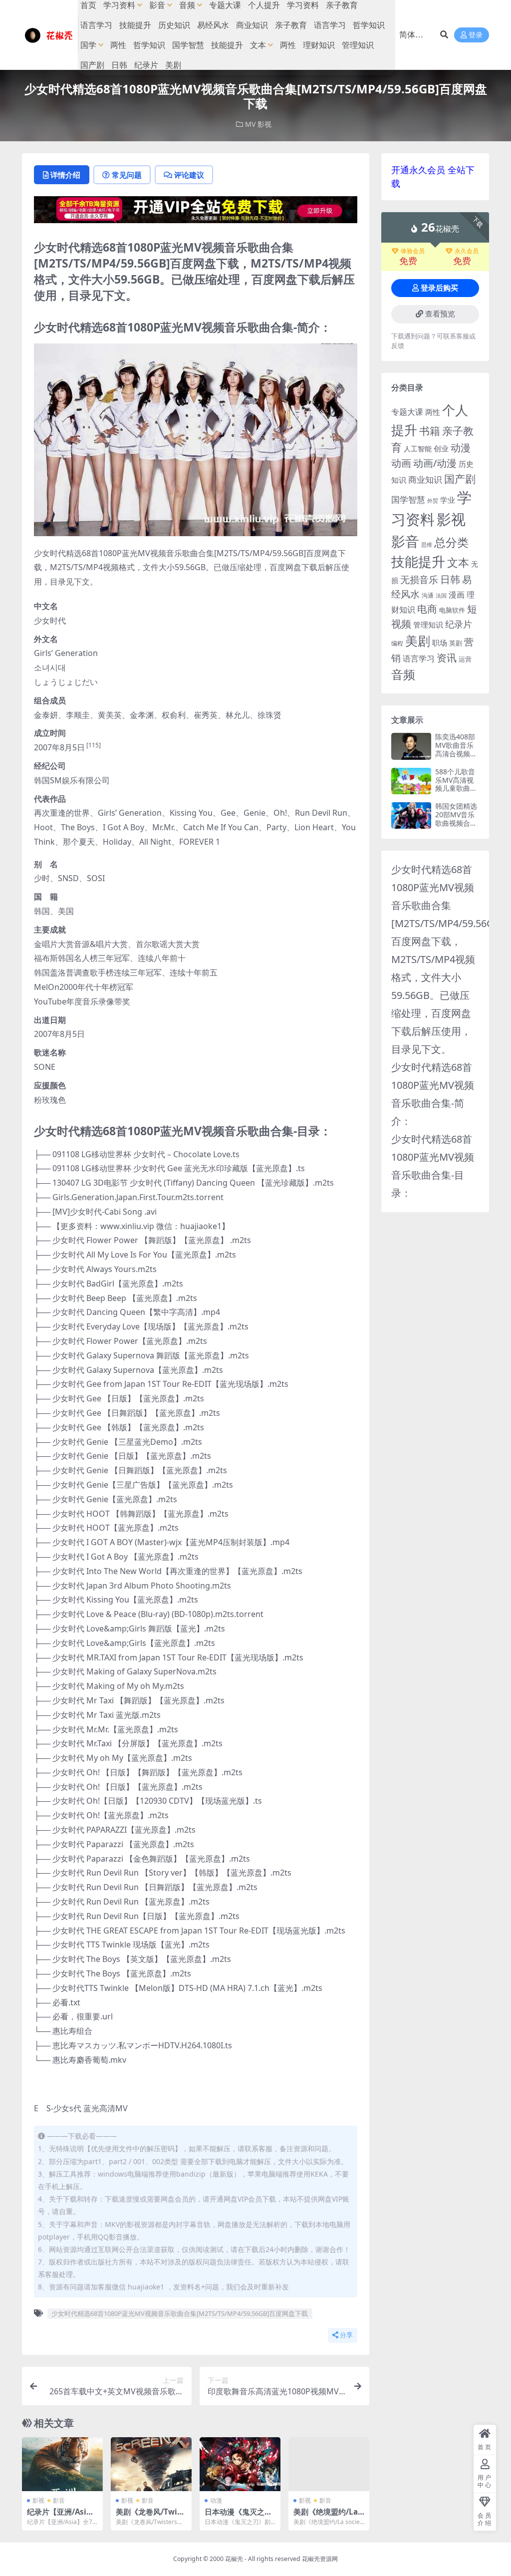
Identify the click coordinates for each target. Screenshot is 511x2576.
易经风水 (213, 25)
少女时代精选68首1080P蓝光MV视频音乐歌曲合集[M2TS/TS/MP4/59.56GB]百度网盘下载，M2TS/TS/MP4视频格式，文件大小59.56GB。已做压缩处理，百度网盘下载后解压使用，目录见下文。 (448, 959)
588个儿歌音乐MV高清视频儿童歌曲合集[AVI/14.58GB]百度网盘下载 (456, 793)
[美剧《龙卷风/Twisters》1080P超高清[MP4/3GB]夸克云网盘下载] (151, 2464)
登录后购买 (439, 288)
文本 (258, 45)
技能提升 (135, 25)
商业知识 (252, 25)
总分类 (451, 542)
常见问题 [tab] (127, 175)
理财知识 (319, 45)
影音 (59, 2500)
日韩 (119, 65)
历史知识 (174, 25)
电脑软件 (452, 610)
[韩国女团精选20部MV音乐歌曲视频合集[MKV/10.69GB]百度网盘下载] (411, 815)
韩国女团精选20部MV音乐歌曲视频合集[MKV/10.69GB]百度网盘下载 (457, 827)
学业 (448, 500)
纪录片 (146, 65)
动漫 (216, 2500)
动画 (401, 463)
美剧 (173, 65)
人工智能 (418, 449)
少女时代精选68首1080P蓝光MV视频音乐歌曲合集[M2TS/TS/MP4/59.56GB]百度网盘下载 (180, 2313)
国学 (88, 45)
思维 (427, 544)
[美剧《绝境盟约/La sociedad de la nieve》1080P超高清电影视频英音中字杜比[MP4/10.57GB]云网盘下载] (329, 2464)
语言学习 (96, 25)
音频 (403, 674)
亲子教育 (291, 25)
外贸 (433, 500)
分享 (346, 2335)
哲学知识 (369, 25)
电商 (427, 609)
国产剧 (92, 65)
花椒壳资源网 (320, 2559)
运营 (465, 659)
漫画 (457, 595)
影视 (264, 124)
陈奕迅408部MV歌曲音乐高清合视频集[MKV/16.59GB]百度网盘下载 (457, 758)
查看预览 (440, 314)
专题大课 (407, 412)
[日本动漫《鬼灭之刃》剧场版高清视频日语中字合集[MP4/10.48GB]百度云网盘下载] (240, 2464)
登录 (476, 35)
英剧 (456, 643)
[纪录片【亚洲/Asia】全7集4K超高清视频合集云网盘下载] (62, 2464)
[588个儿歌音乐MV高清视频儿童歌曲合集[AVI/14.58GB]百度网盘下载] (411, 781)
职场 (440, 643)
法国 (441, 596)
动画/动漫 (435, 463)
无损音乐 (419, 580)
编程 (397, 643)
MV (250, 124)
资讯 (447, 657)
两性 (118, 45)
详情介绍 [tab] (65, 175)
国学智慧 (188, 45)
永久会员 (467, 251)
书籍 (430, 431)
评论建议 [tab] (189, 175)
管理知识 (358, 45)
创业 (441, 448)
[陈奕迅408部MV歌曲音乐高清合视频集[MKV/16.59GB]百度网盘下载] (411, 746)
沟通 (428, 595)
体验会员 (413, 251)
